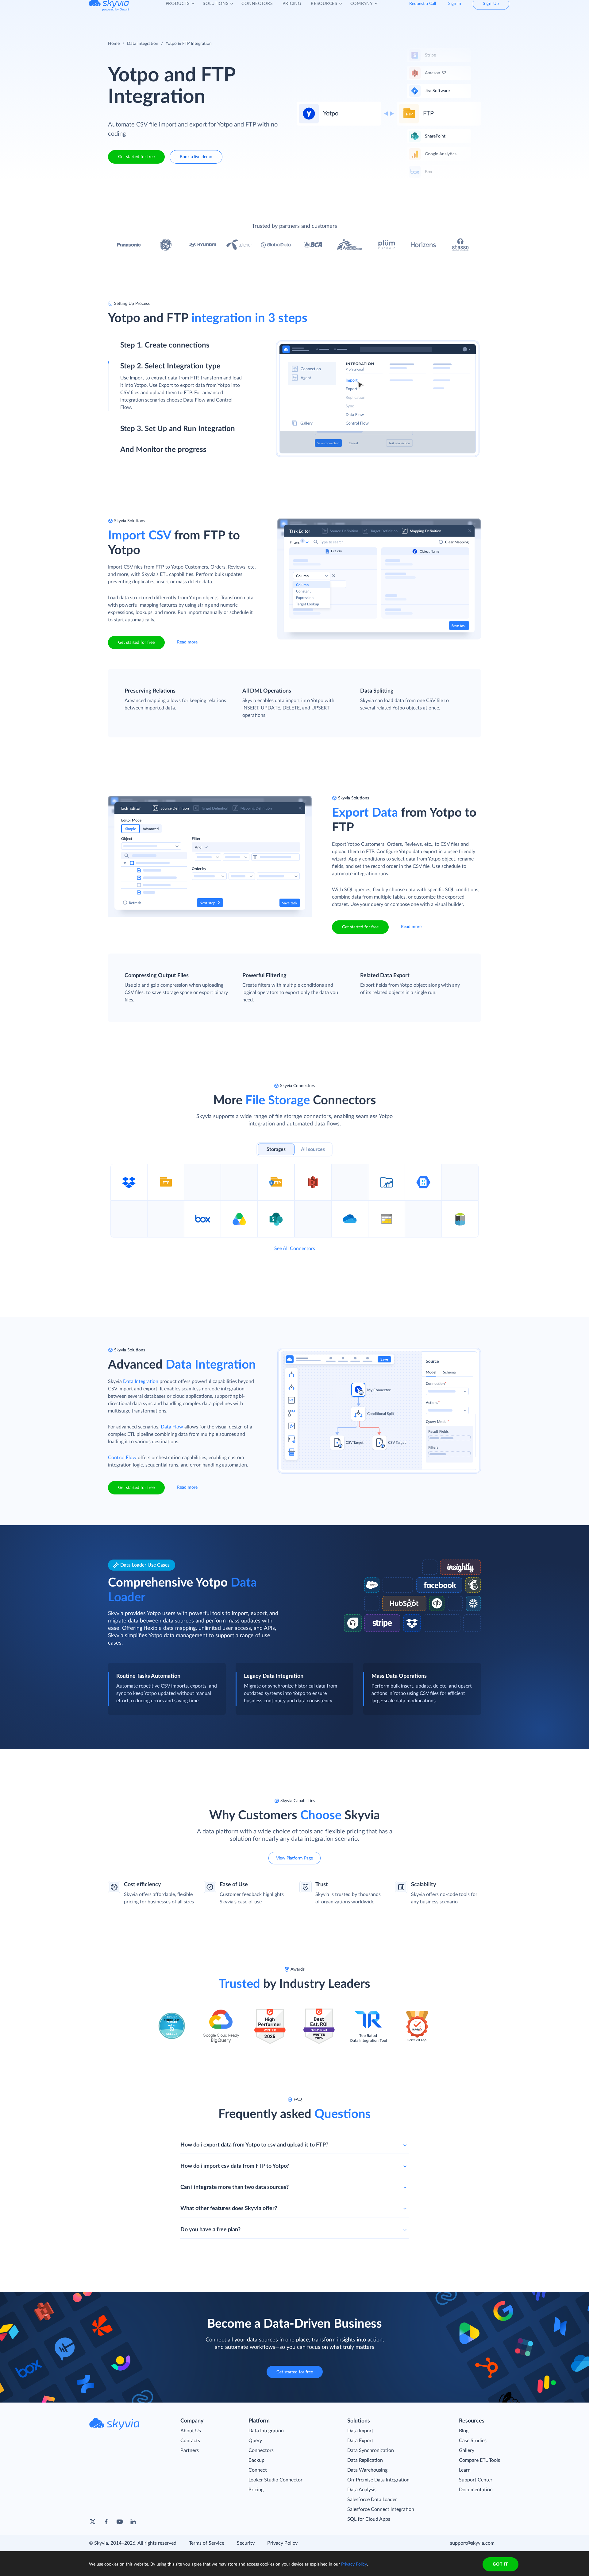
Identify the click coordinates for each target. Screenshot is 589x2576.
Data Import (360, 2431)
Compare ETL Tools (479, 2460)
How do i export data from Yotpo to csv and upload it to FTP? (254, 2145)
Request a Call (423, 9)
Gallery (467, 2450)
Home (114, 44)
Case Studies (473, 2441)
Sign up (128, 372)
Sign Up (491, 9)
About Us (191, 2431)
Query (255, 2441)
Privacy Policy (282, 2543)
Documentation (476, 2490)
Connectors (261, 2450)
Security (246, 2543)
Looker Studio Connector (275, 2480)
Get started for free (136, 157)
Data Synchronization (371, 2450)
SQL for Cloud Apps (369, 2519)
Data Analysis (362, 2490)
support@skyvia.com (472, 2543)
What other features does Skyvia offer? (229, 2209)
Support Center (476, 2480)
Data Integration (143, 44)
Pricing (256, 2490)
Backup (256, 2460)
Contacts (190, 2441)
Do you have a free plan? (210, 2230)
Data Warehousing (367, 2470)
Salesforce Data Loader (372, 2500)
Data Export (360, 2441)
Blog (464, 2431)
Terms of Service (207, 2543)
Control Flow (122, 1458)
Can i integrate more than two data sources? (235, 2187)
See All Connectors (295, 1249)
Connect (258, 2470)
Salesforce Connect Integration (381, 2509)
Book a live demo (196, 157)
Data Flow (172, 1427)
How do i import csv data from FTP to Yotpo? (235, 2166)
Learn (465, 2470)
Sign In (455, 9)
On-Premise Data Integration (378, 2480)
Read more (187, 642)
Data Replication (365, 2460)
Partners (190, 2450)
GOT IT (500, 2564)
